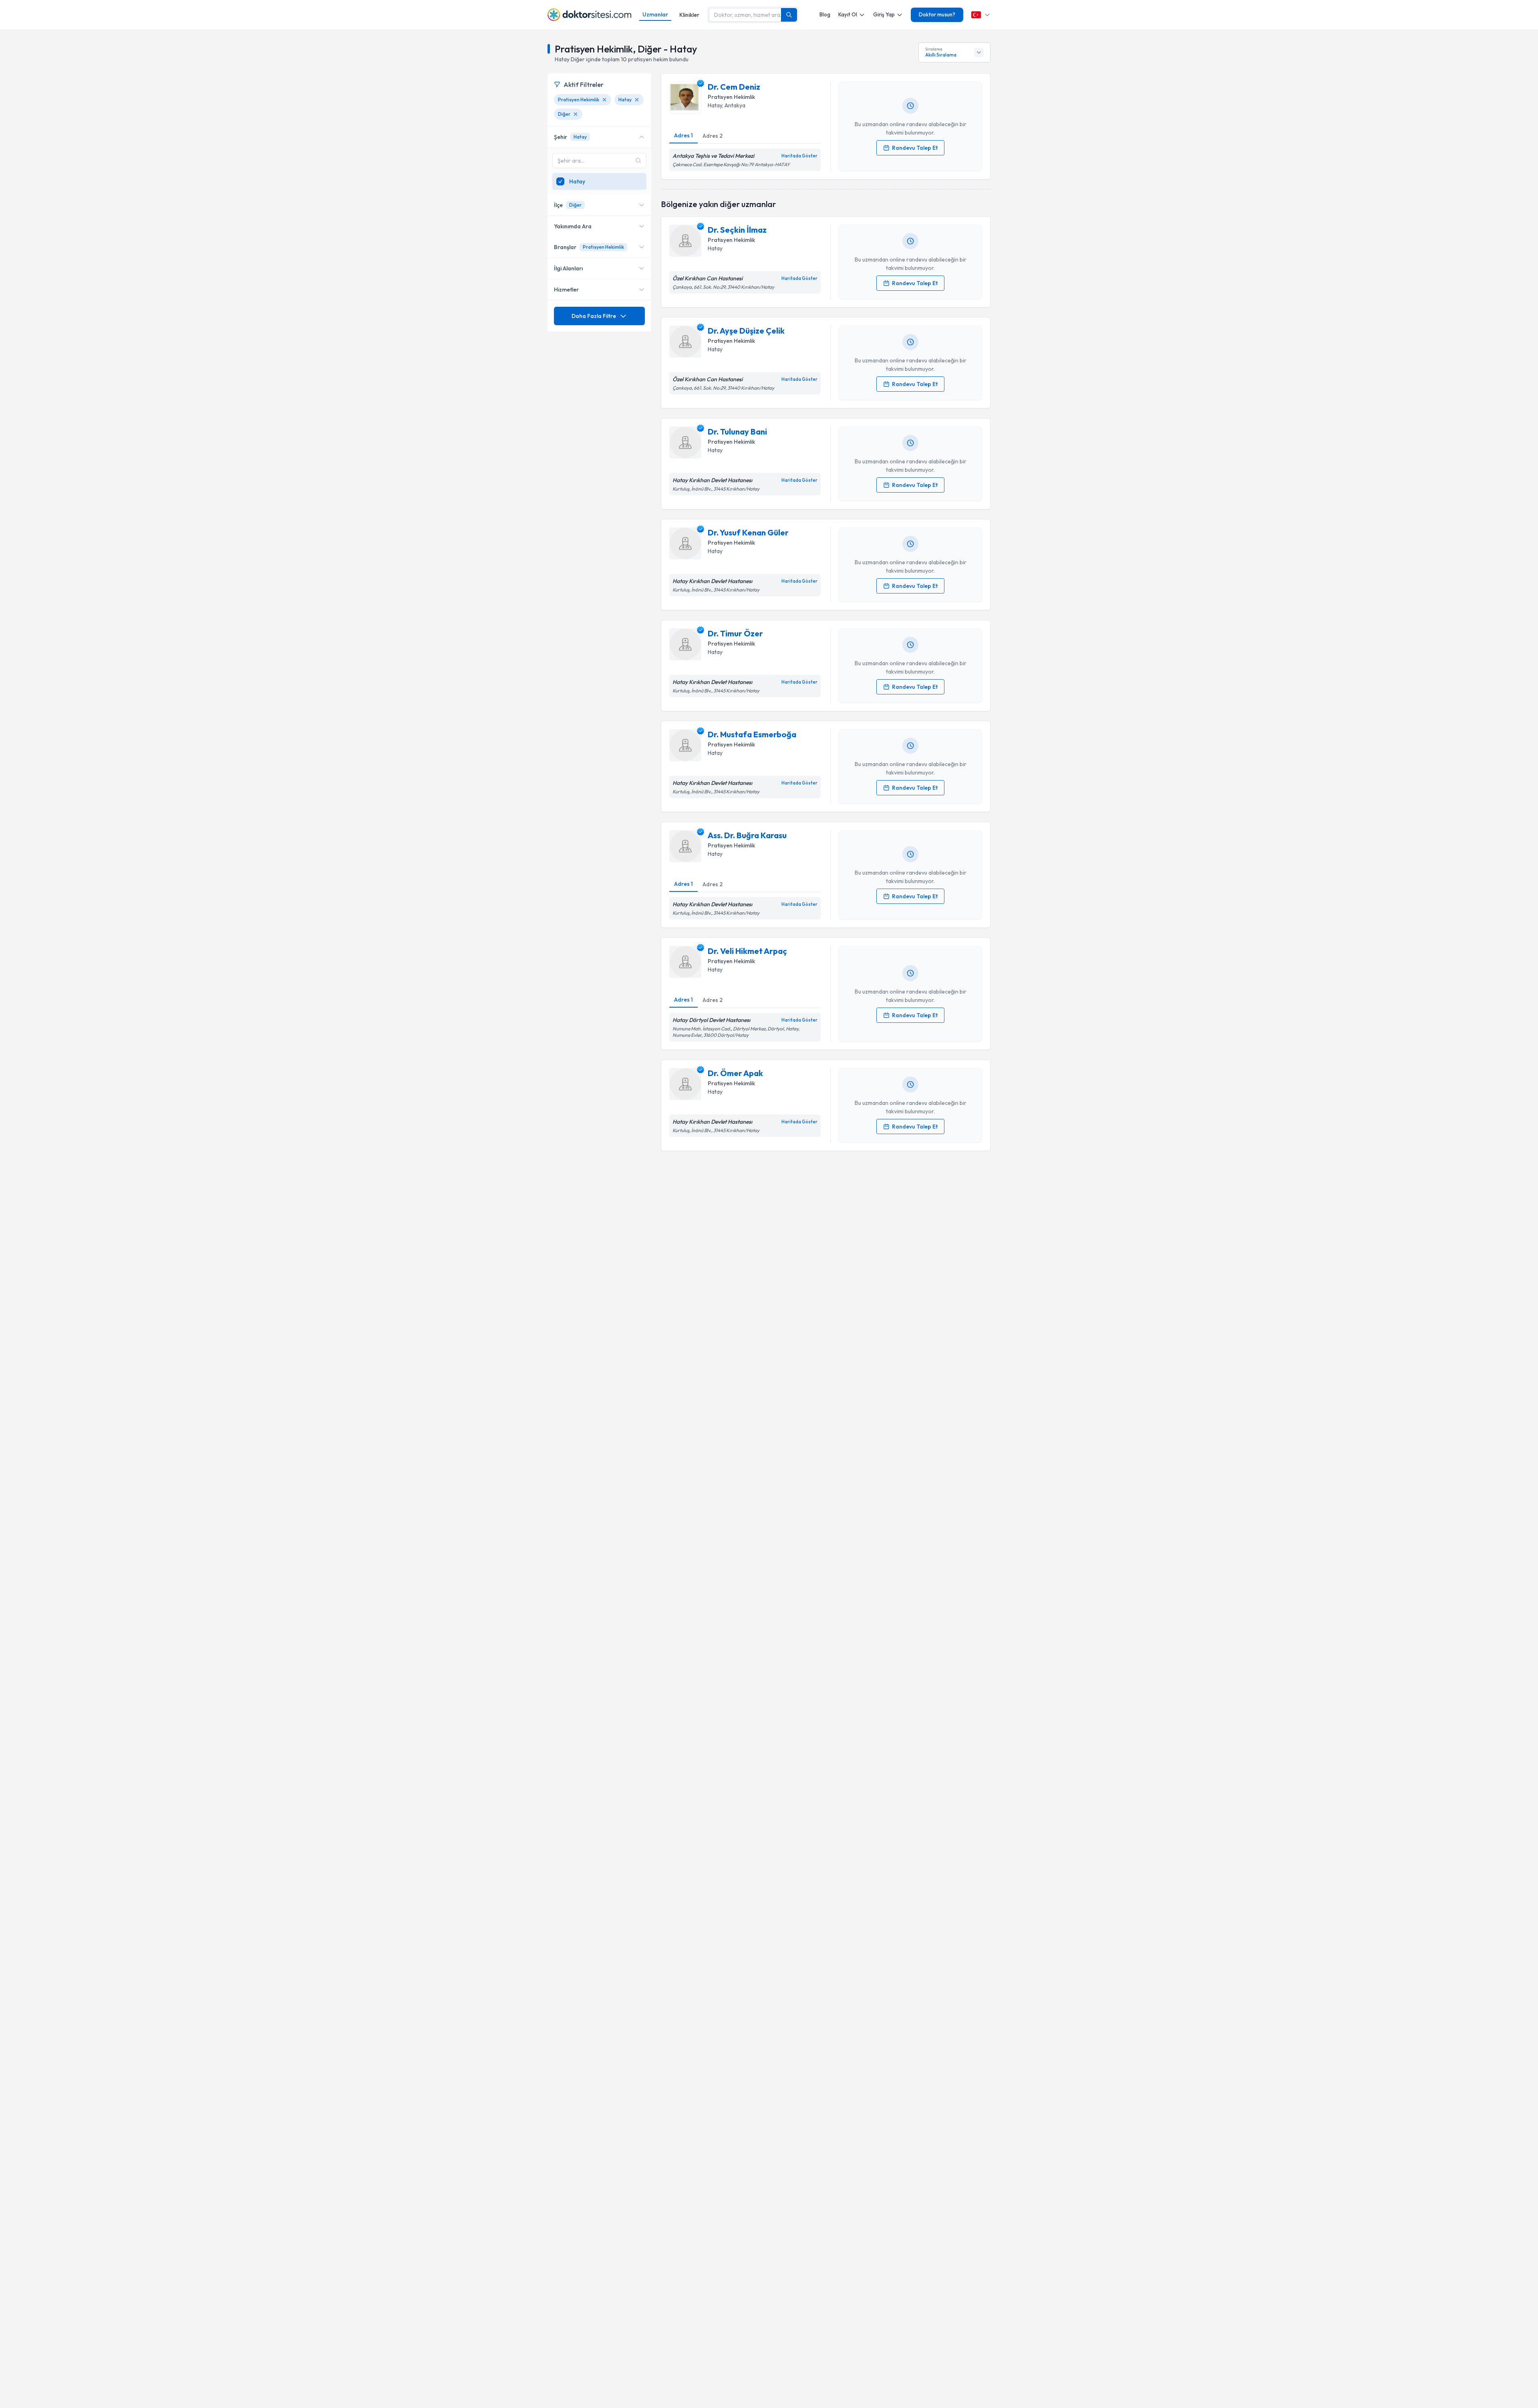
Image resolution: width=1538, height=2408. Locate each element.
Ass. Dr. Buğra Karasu (747, 835)
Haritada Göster (799, 156)
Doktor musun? (937, 14)
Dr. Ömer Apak (735, 1073)
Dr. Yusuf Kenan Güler (748, 532)
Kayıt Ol (848, 14)
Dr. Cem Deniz (734, 87)
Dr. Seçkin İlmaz (737, 230)
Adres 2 (713, 136)
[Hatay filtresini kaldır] (637, 100)
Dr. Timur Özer (735, 633)
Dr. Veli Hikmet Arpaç (747, 951)
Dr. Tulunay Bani (737, 432)
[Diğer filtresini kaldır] (576, 114)
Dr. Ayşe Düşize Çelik (746, 331)
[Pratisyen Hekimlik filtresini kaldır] (604, 100)
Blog (825, 14)
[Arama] (789, 15)
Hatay (715, 105)
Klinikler (689, 15)
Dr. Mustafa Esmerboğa (752, 734)
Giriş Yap (884, 14)
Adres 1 (683, 135)
